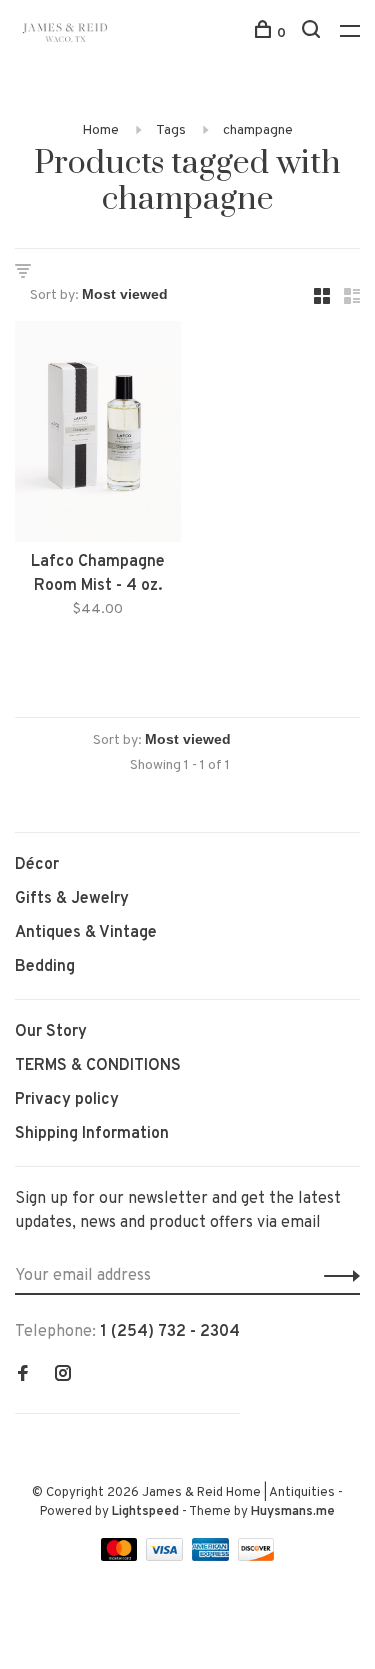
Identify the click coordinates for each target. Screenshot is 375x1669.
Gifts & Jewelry (72, 899)
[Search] (313, 33)
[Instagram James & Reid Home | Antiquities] (63, 1376)
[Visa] (166, 1557)
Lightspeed (145, 1512)
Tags (171, 130)
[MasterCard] (121, 1557)
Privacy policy (67, 1100)
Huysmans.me (293, 1512)
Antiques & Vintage (86, 933)
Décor (37, 865)
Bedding (45, 967)
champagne (258, 130)
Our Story (51, 1032)
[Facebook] (23, 1376)
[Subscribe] (336, 1276)
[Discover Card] (256, 1557)
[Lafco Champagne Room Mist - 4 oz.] (98, 435)
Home (100, 130)
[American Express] (212, 1557)
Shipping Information (92, 1134)
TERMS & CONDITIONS (98, 1066)
